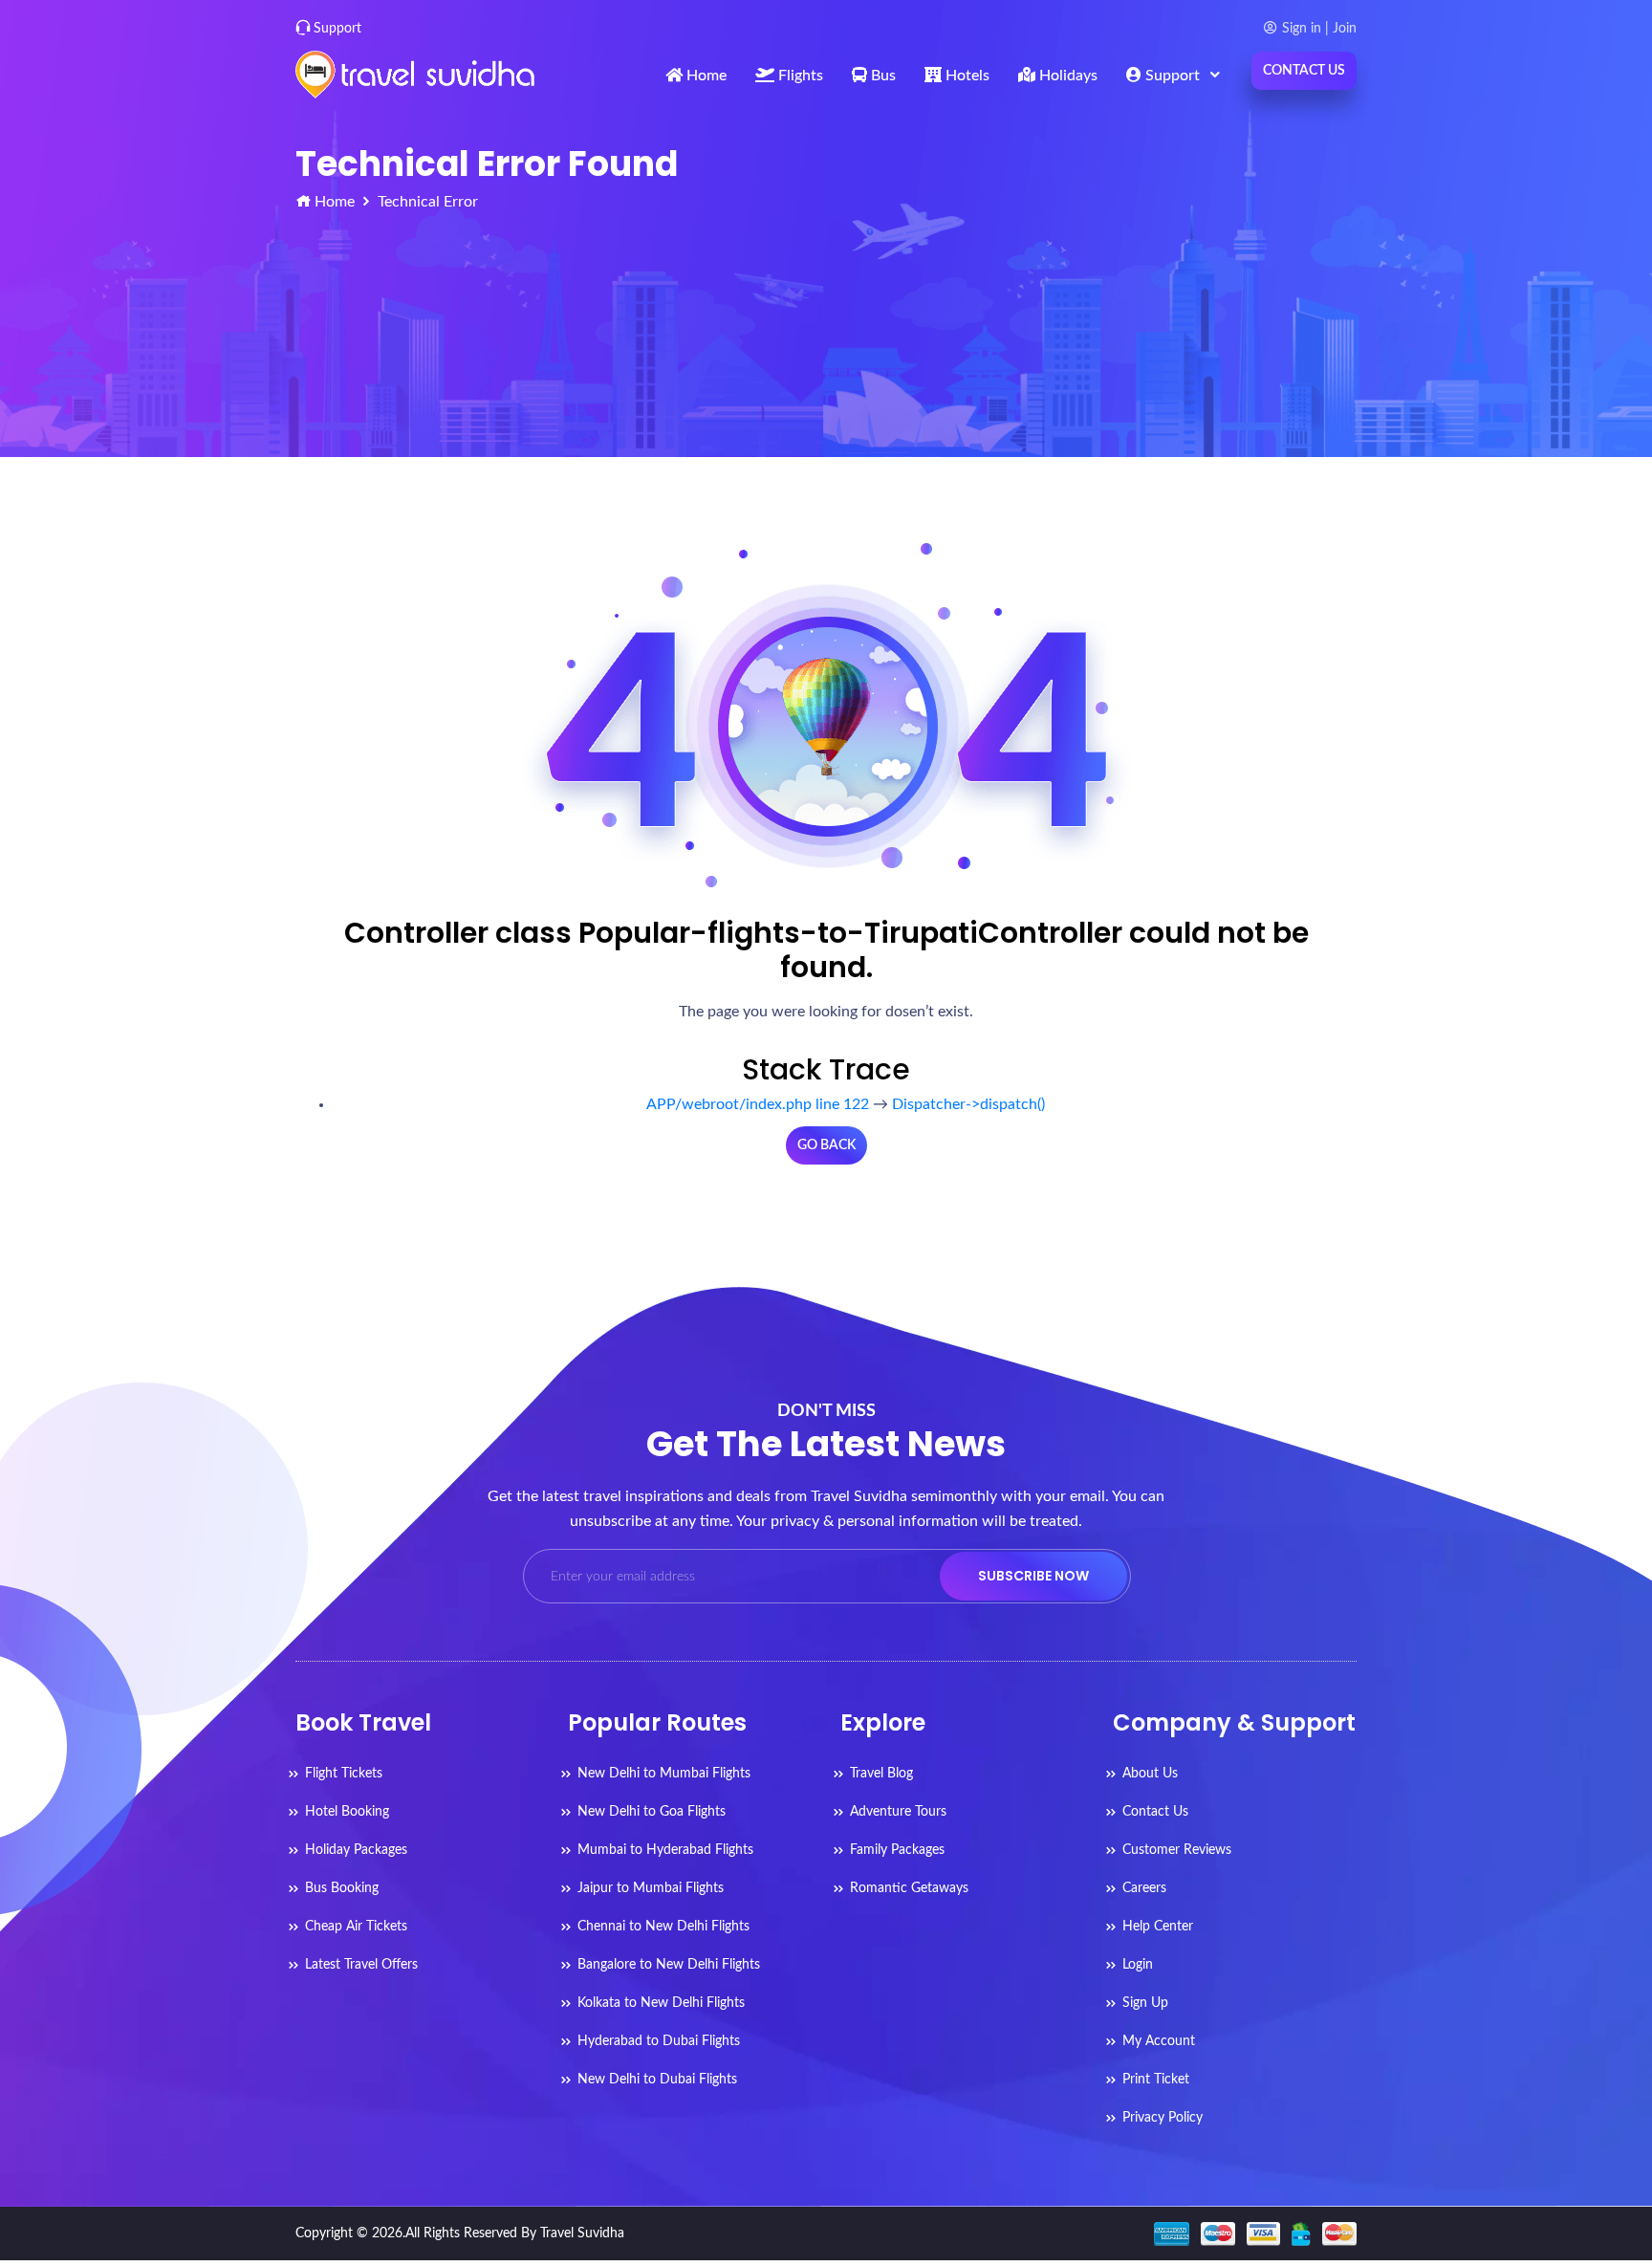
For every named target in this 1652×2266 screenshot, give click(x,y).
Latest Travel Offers (361, 1965)
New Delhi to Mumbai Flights (664, 1774)
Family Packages (897, 1850)
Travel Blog (881, 1774)
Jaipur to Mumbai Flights (651, 1888)
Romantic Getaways (909, 1888)
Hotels (966, 76)
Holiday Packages (356, 1850)
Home (705, 76)
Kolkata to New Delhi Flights (661, 2003)
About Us (1150, 1774)
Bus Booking (342, 1888)
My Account (1159, 2041)
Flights (799, 76)
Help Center (1158, 1927)
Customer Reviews (1177, 1850)
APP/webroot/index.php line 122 (758, 1104)
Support (337, 29)
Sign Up (1145, 2003)
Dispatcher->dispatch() (968, 1104)
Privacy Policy (1163, 2118)
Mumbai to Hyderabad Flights (665, 1850)
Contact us (1304, 71)
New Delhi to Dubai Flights (657, 2080)
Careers (1144, 1888)
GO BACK (826, 1145)
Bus (881, 76)
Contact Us (1155, 1812)
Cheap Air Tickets (356, 1927)
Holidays (1066, 76)
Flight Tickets (344, 1774)
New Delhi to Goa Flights (652, 1812)
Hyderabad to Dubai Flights (659, 2041)
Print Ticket (1156, 2080)
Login (1138, 1965)
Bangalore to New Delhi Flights (669, 1965)
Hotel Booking (347, 1812)
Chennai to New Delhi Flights (663, 1927)
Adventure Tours (898, 1812)
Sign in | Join (1319, 29)
